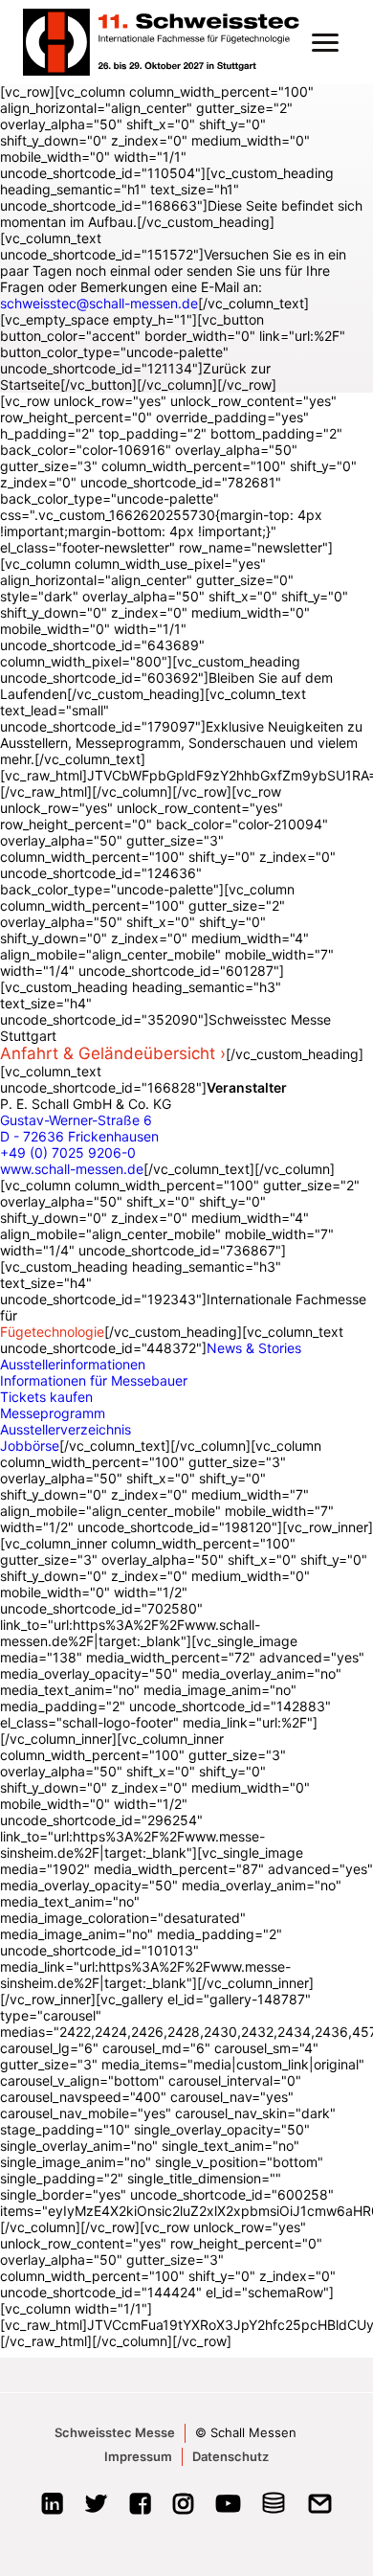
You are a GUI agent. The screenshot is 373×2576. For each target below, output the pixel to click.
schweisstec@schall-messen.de (99, 303)
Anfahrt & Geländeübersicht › (113, 1053)
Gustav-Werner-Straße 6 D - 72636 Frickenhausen (79, 1128)
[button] (325, 42)
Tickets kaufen (46, 1397)
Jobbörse (30, 1446)
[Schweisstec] (170, 42)
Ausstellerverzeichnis (66, 1429)
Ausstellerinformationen (73, 1364)
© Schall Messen (246, 2432)
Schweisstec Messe (115, 2432)
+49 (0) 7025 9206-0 (68, 1152)
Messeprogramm (53, 1413)
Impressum (138, 2456)
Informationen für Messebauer (94, 1380)
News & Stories (254, 1348)
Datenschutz (230, 2456)
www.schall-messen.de (72, 1169)
